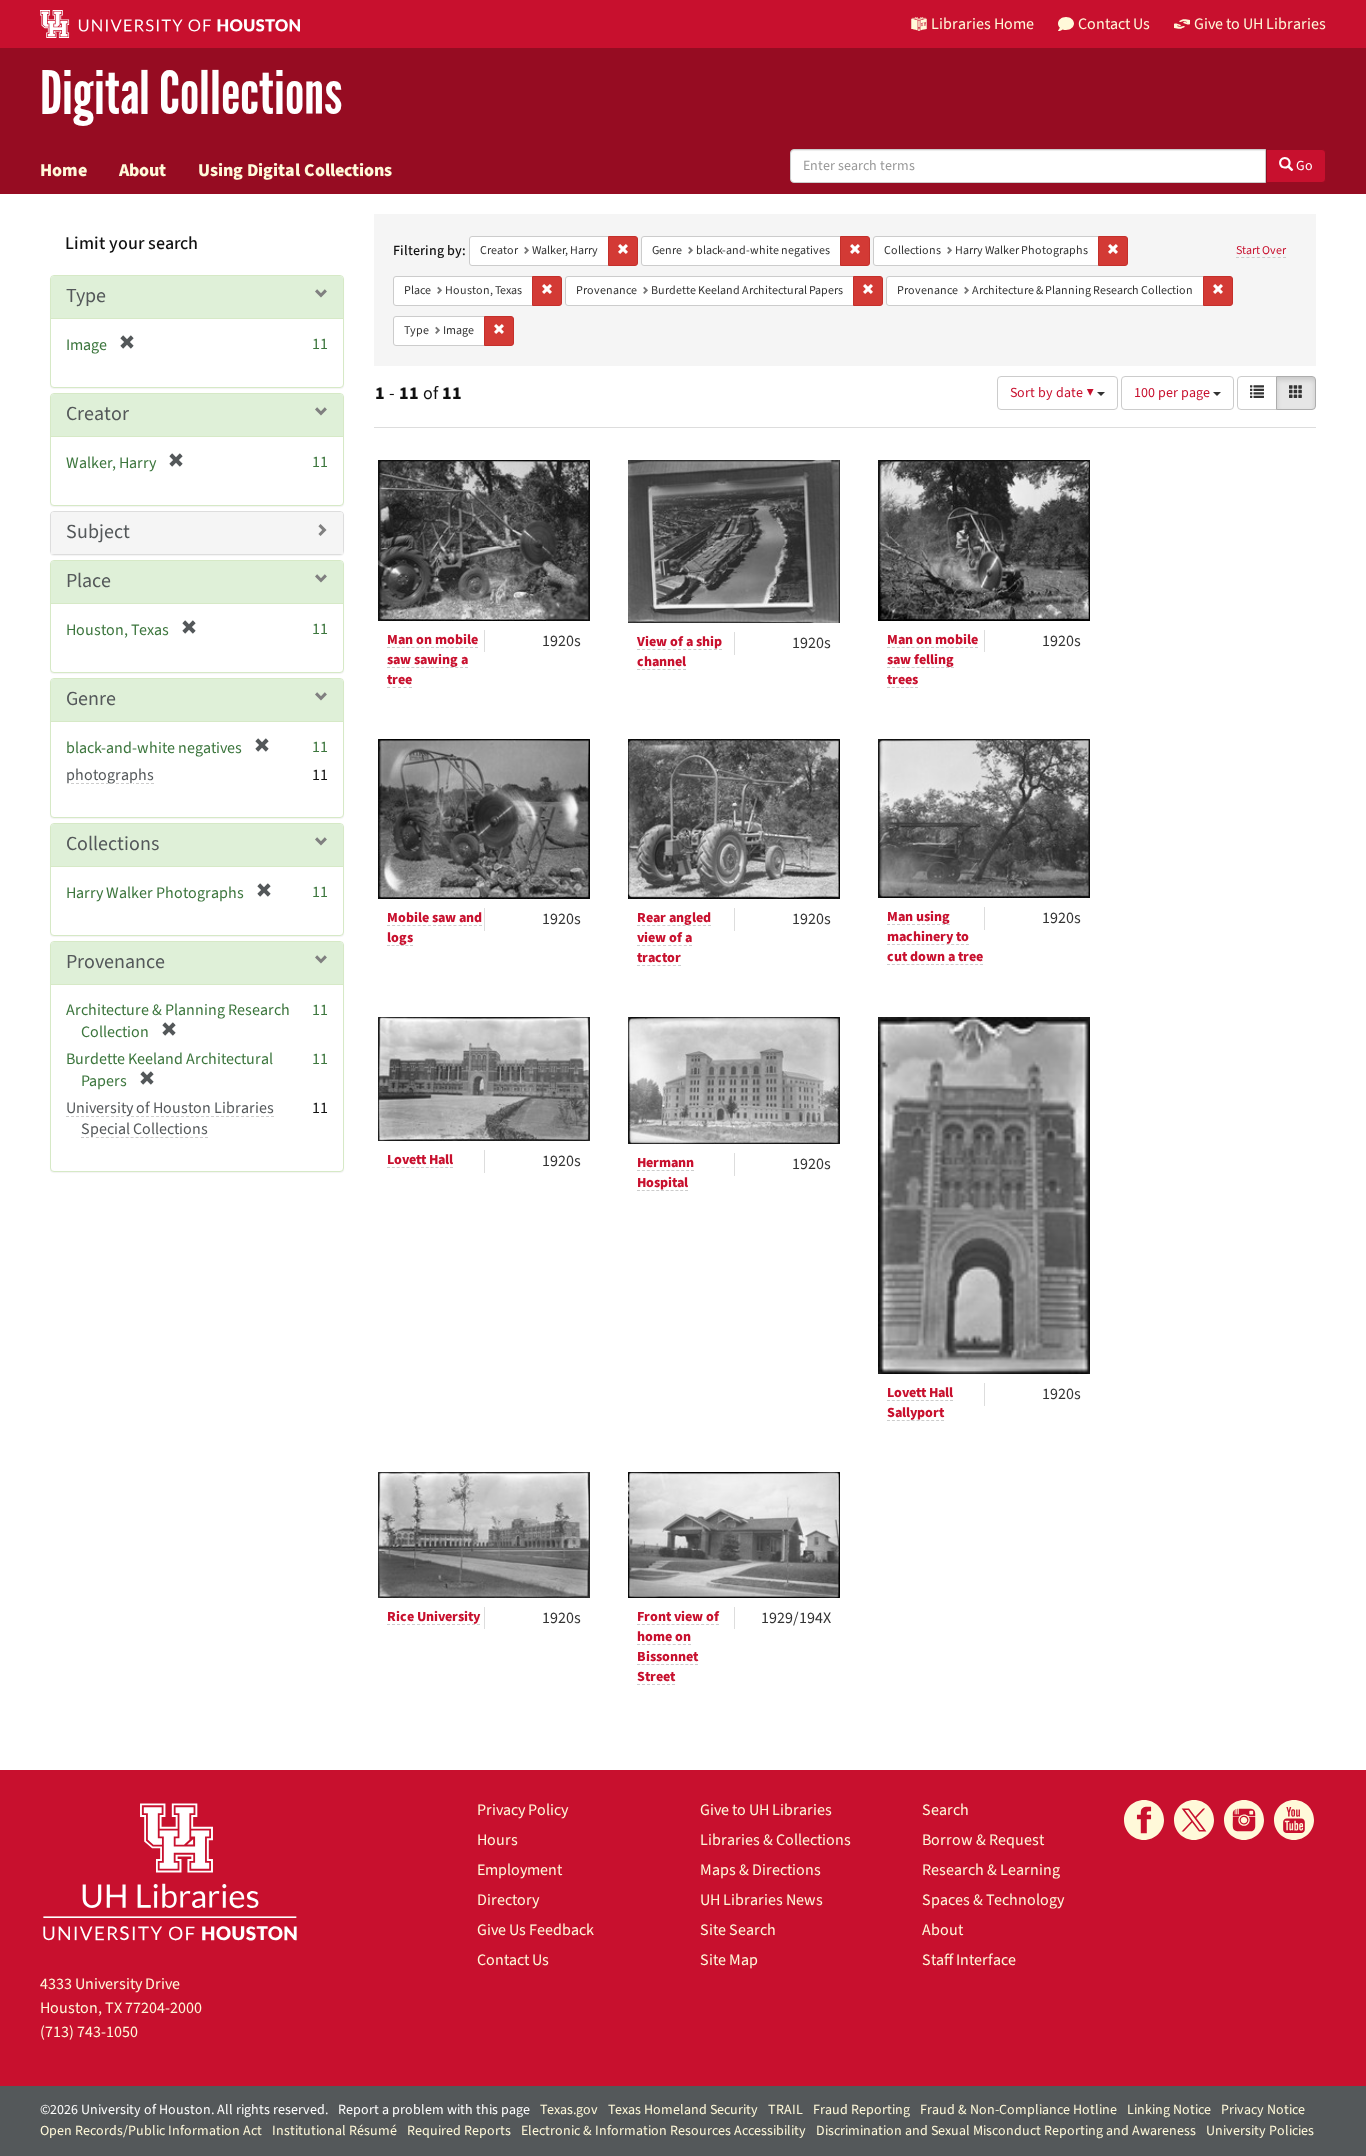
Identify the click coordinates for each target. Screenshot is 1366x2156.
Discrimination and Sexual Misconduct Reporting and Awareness (1006, 2131)
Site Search (738, 1930)
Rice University (433, 1617)
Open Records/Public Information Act (151, 2131)
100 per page (1173, 393)
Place (88, 581)
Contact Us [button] (1114, 24)
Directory (508, 1900)
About (142, 170)
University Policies (1260, 2131)
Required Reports (459, 2131)
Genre (91, 699)
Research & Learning (991, 1870)
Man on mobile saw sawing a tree (432, 660)
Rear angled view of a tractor (674, 938)
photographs (110, 775)
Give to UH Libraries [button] (1260, 24)
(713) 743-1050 (89, 2032)
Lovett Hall (420, 1160)
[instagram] (1244, 1820)
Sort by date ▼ (1053, 393)
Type (86, 296)
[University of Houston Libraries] (170, 1871)
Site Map (729, 1960)
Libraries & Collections (775, 1840)
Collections (112, 844)
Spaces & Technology (993, 1900)
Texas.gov (569, 2110)
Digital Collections (191, 94)
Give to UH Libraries (766, 1810)
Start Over (1261, 250)
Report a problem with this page (434, 2110)
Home (63, 170)
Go (1303, 166)
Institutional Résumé (334, 2131)
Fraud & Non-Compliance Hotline (1018, 2110)
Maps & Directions (760, 1870)
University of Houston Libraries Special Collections (170, 1118)
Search (945, 1810)
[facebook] (1144, 1820)
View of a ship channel (679, 652)
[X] (1194, 1820)
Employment (519, 1870)
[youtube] (1294, 1820)
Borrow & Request (983, 1840)
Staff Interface (969, 1960)
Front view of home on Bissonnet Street (678, 1647)
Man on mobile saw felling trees (932, 660)
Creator (97, 414)
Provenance (115, 962)
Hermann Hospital (665, 1173)
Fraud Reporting (861, 2110)
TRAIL (785, 2110)
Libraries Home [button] (982, 24)
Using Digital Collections (295, 170)
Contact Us (513, 1960)
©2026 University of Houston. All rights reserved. (184, 2110)
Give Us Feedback (535, 1930)
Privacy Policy (522, 1810)
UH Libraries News (761, 1900)
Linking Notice (1169, 2110)
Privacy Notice (1263, 2110)
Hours (497, 1840)
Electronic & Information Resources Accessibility (663, 2131)
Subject (98, 532)
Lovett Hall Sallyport (920, 1403)
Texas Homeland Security (683, 2110)
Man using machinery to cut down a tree (935, 937)
